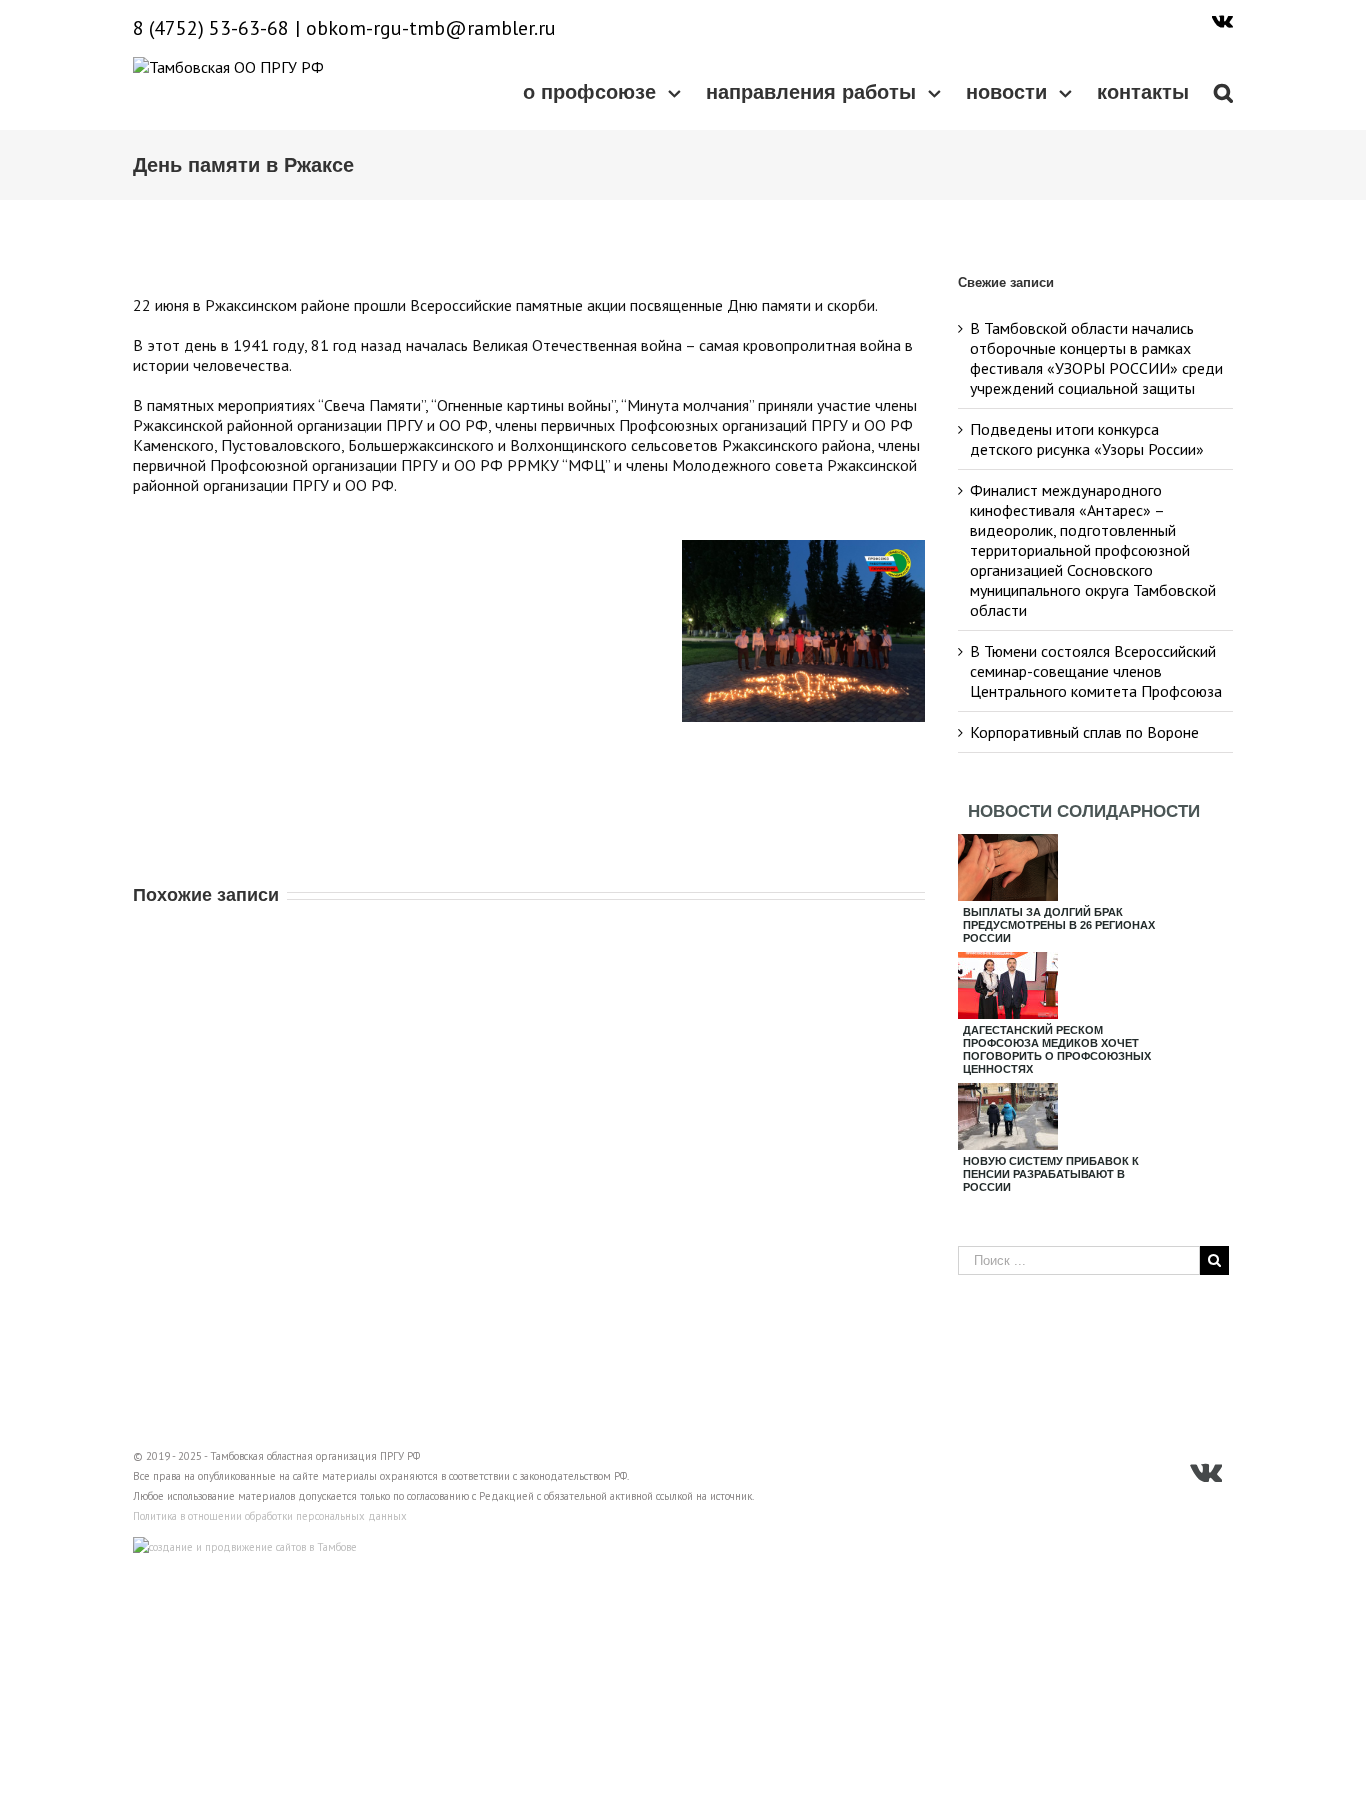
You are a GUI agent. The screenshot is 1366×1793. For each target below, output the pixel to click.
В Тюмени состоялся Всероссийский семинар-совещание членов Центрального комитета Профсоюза (1096, 671)
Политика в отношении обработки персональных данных (270, 1516)
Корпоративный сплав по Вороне (1084, 732)
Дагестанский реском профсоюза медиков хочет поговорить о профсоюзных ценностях (1057, 1049)
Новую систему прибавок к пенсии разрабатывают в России (1051, 1174)
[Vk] (1222, 20)
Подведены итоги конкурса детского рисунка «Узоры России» (1087, 439)
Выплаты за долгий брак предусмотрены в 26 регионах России (1059, 925)
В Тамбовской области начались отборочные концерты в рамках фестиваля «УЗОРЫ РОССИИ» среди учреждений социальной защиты (1096, 358)
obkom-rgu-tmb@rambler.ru (431, 28)
